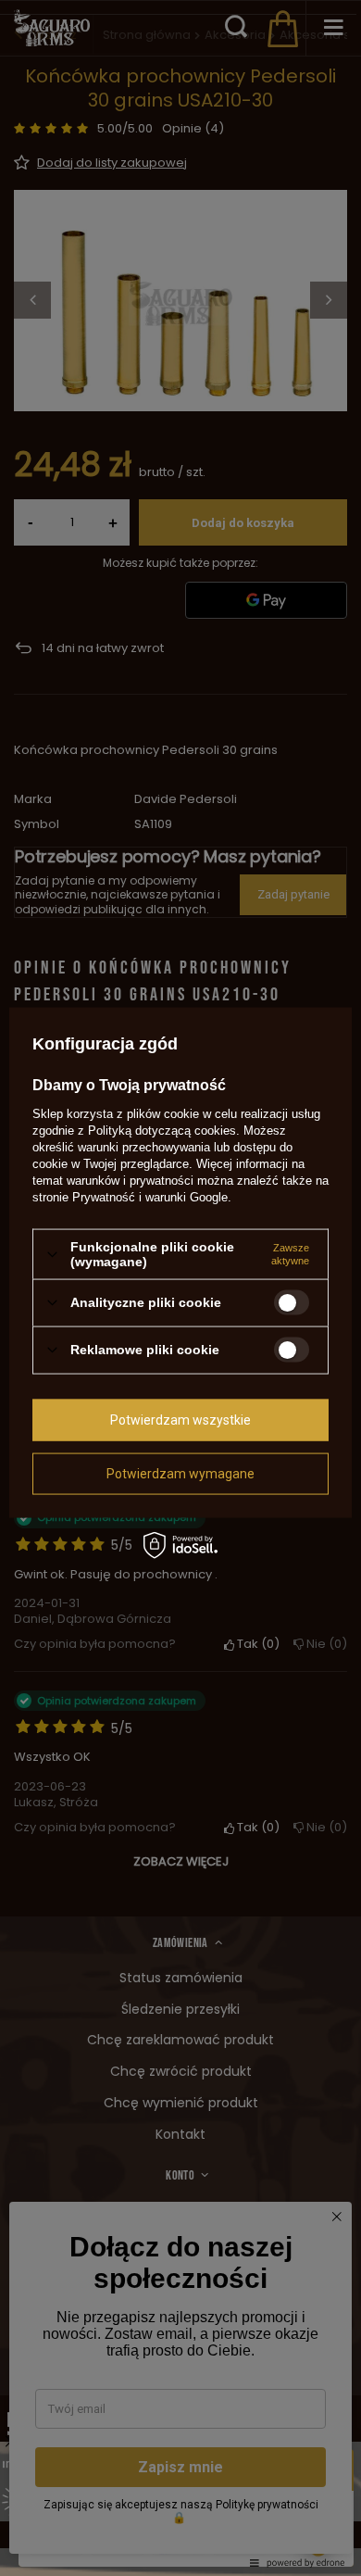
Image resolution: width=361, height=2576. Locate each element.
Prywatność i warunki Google (150, 1197)
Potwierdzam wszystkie (180, 1420)
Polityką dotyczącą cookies (162, 1131)
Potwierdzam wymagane (180, 1474)
